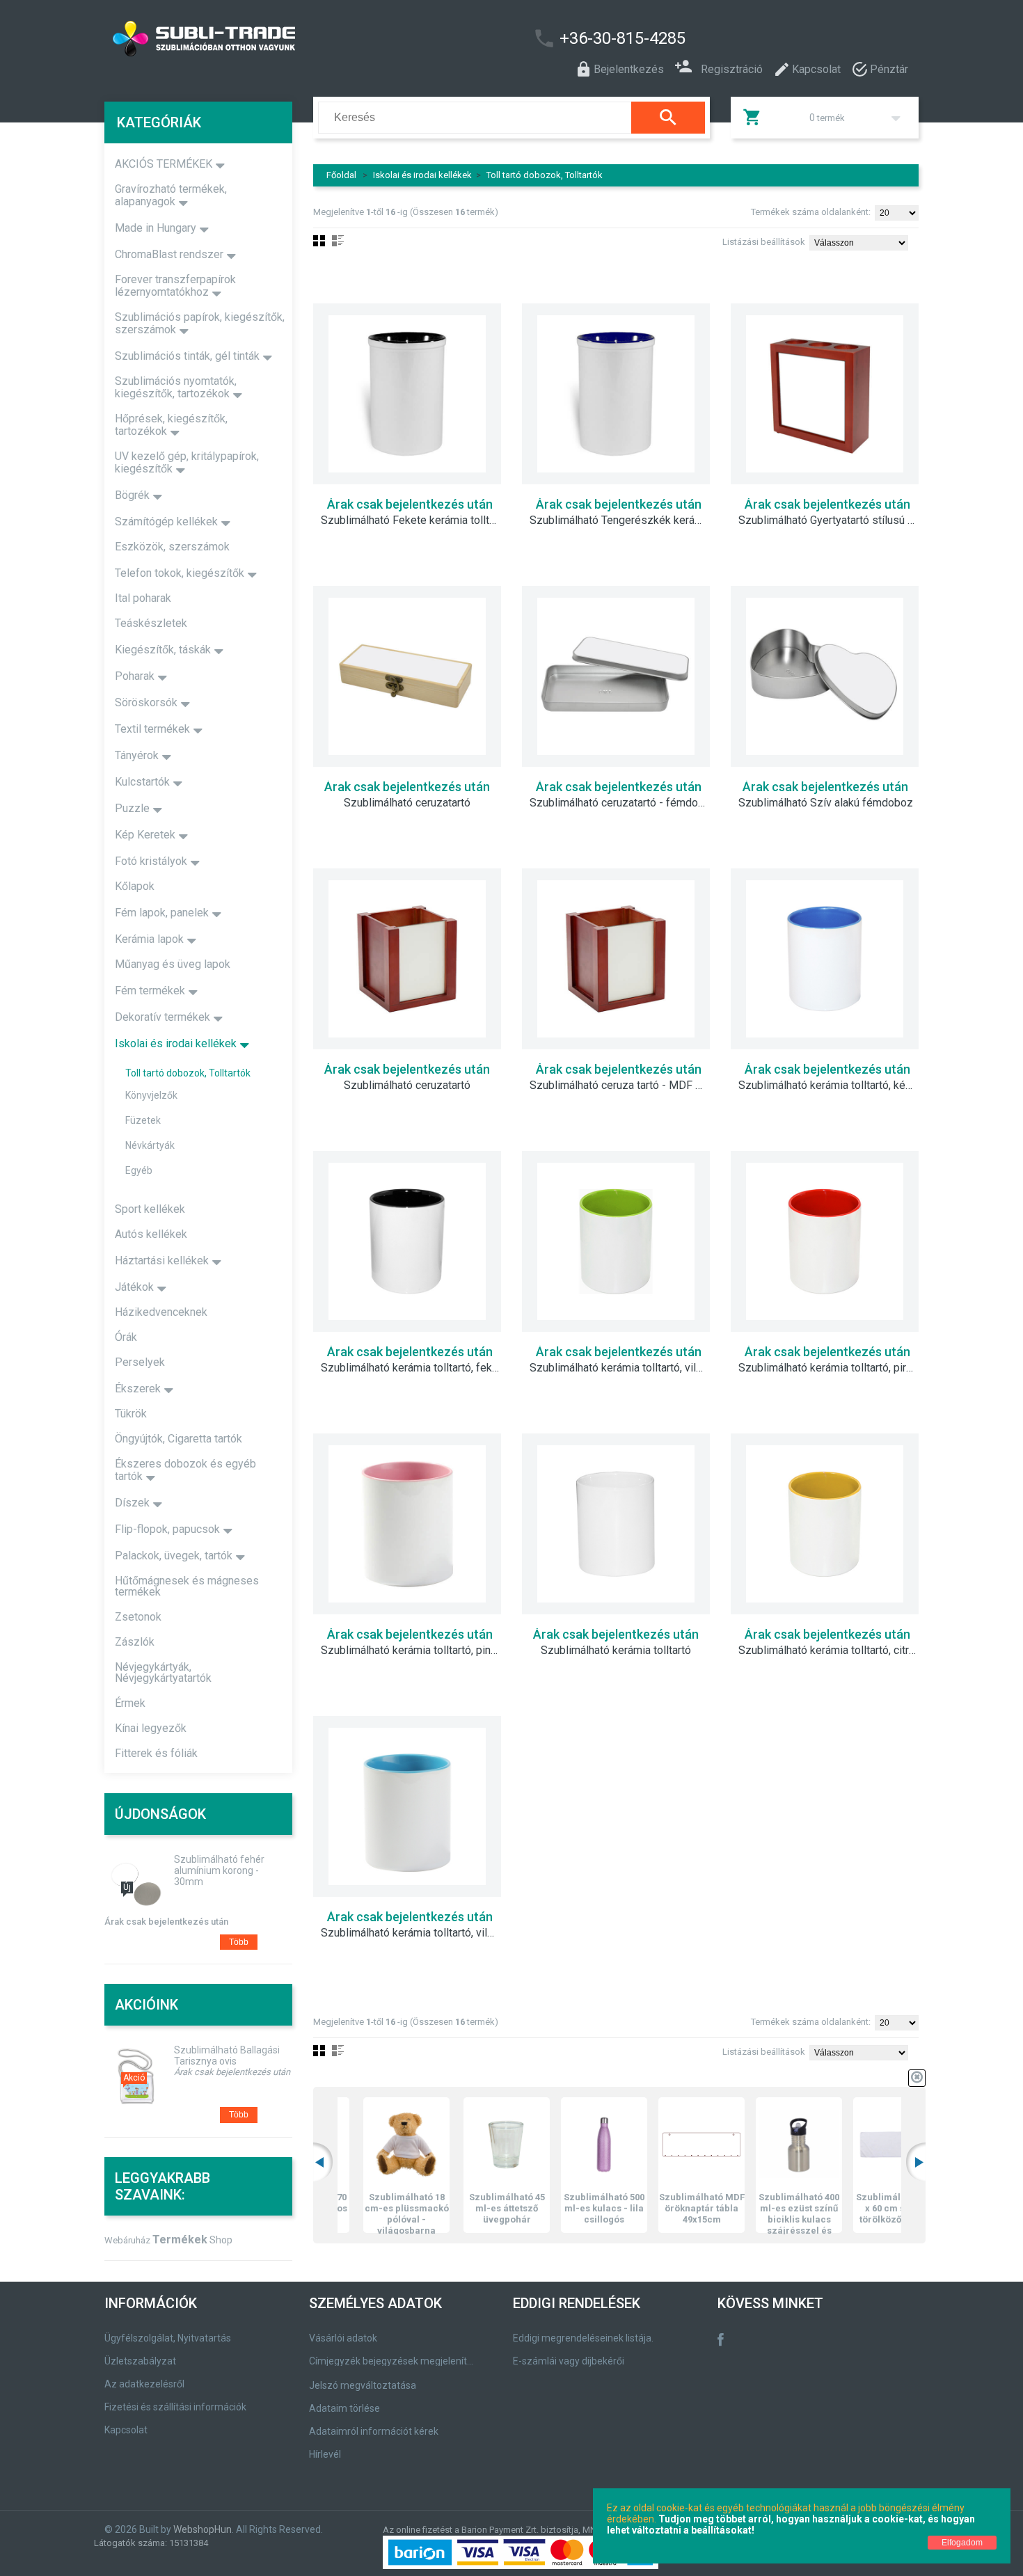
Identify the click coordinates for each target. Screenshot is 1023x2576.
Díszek (132, 1503)
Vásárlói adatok (343, 2338)
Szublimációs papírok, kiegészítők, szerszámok (200, 323)
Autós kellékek (151, 1234)
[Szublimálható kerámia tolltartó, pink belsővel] (407, 1524)
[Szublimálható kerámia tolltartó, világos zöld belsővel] (616, 1241)
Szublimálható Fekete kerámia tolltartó (414, 520)
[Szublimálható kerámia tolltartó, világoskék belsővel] (407, 1806)
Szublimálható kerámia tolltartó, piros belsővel (835, 1368)
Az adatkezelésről (144, 2384)
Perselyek (140, 1362)
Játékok (134, 1287)
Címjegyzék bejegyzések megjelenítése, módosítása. (394, 2361)
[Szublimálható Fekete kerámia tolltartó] (407, 394)
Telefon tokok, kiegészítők (180, 573)
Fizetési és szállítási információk (175, 2407)
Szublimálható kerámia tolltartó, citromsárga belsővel (835, 1651)
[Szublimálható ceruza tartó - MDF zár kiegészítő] (616, 959)
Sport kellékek (150, 1209)
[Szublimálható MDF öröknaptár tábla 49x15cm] (667, 2145)
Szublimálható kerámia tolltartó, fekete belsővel (418, 1368)
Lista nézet (338, 241)
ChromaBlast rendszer (169, 254)
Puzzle (132, 808)
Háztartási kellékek (162, 1261)
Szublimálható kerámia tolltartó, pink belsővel (418, 1651)
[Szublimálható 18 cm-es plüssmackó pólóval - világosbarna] (372, 2145)
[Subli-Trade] (278, 39)
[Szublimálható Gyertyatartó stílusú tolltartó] (825, 394)
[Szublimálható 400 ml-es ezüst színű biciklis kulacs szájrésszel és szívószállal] (764, 2145)
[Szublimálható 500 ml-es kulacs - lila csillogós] (569, 2145)
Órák (126, 1337)
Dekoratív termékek (162, 1017)
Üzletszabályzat (140, 2361)
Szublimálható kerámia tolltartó (616, 1651)
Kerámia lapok (149, 939)
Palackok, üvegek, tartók (174, 1556)
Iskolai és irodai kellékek (422, 175)
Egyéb (139, 1170)
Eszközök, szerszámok (172, 547)
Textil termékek (152, 729)
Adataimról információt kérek (374, 2431)
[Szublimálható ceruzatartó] (407, 676)
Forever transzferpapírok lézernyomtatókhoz (175, 286)
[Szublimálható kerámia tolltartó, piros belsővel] (825, 1241)
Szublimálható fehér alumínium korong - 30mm (219, 1870)
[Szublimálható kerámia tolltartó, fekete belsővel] (407, 1241)
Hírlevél (325, 2454)
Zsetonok (138, 1617)
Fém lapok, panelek (162, 913)
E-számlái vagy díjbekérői (569, 2361)
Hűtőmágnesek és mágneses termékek (187, 1586)
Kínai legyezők (151, 1728)
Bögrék (132, 495)
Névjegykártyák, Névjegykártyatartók (163, 1672)
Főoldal (341, 175)
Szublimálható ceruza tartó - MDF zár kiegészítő (626, 1086)
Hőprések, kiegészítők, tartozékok (171, 425)
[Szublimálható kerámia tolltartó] (616, 1524)
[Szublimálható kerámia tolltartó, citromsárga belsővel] (825, 1524)
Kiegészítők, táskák (163, 650)
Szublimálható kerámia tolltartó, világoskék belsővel (418, 1933)
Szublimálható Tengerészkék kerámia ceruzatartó (626, 520)
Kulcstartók (142, 782)
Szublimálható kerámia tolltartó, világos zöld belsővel (626, 1368)
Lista (338, 2051)
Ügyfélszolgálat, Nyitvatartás (168, 2338)
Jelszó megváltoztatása (363, 2385)
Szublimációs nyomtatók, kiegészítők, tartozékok (176, 387)
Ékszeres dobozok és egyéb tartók (185, 1470)
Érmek (130, 1703)
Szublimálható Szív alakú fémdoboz (826, 803)
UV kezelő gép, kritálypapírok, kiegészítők (187, 462)
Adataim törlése (344, 2408)
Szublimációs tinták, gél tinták (187, 356)
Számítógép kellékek (166, 522)
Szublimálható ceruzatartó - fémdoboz (623, 803)
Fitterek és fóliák (156, 1753)
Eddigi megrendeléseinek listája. (583, 2338)
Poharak (135, 676)
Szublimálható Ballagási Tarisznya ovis (227, 2056)
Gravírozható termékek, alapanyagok (171, 195)
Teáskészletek (151, 623)
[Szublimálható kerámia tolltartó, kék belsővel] (825, 959)
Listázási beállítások (764, 242)
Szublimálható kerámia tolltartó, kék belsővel (835, 1086)
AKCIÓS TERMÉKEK (164, 164)
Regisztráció (732, 68)
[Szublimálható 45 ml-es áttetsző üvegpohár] (472, 2145)
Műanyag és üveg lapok (173, 964)
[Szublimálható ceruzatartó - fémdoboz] (616, 676)
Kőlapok (135, 886)
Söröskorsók (146, 702)
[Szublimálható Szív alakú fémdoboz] (825, 676)
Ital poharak (143, 598)
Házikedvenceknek (161, 1312)
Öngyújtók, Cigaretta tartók (179, 1439)
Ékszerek (138, 1389)
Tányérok (137, 755)
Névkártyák (150, 1145)
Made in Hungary (156, 228)
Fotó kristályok (151, 861)
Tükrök (131, 1414)
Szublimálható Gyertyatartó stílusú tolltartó (835, 520)
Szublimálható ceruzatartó (407, 803)
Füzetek (143, 1120)
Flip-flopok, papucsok (167, 1529)
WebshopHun (203, 2529)
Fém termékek (150, 991)
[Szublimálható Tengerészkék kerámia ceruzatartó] (616, 394)
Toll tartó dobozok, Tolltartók (545, 175)
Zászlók (135, 1642)
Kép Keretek (145, 835)
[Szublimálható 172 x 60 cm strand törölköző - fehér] (862, 2145)
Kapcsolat (126, 2430)
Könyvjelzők (151, 1095)
